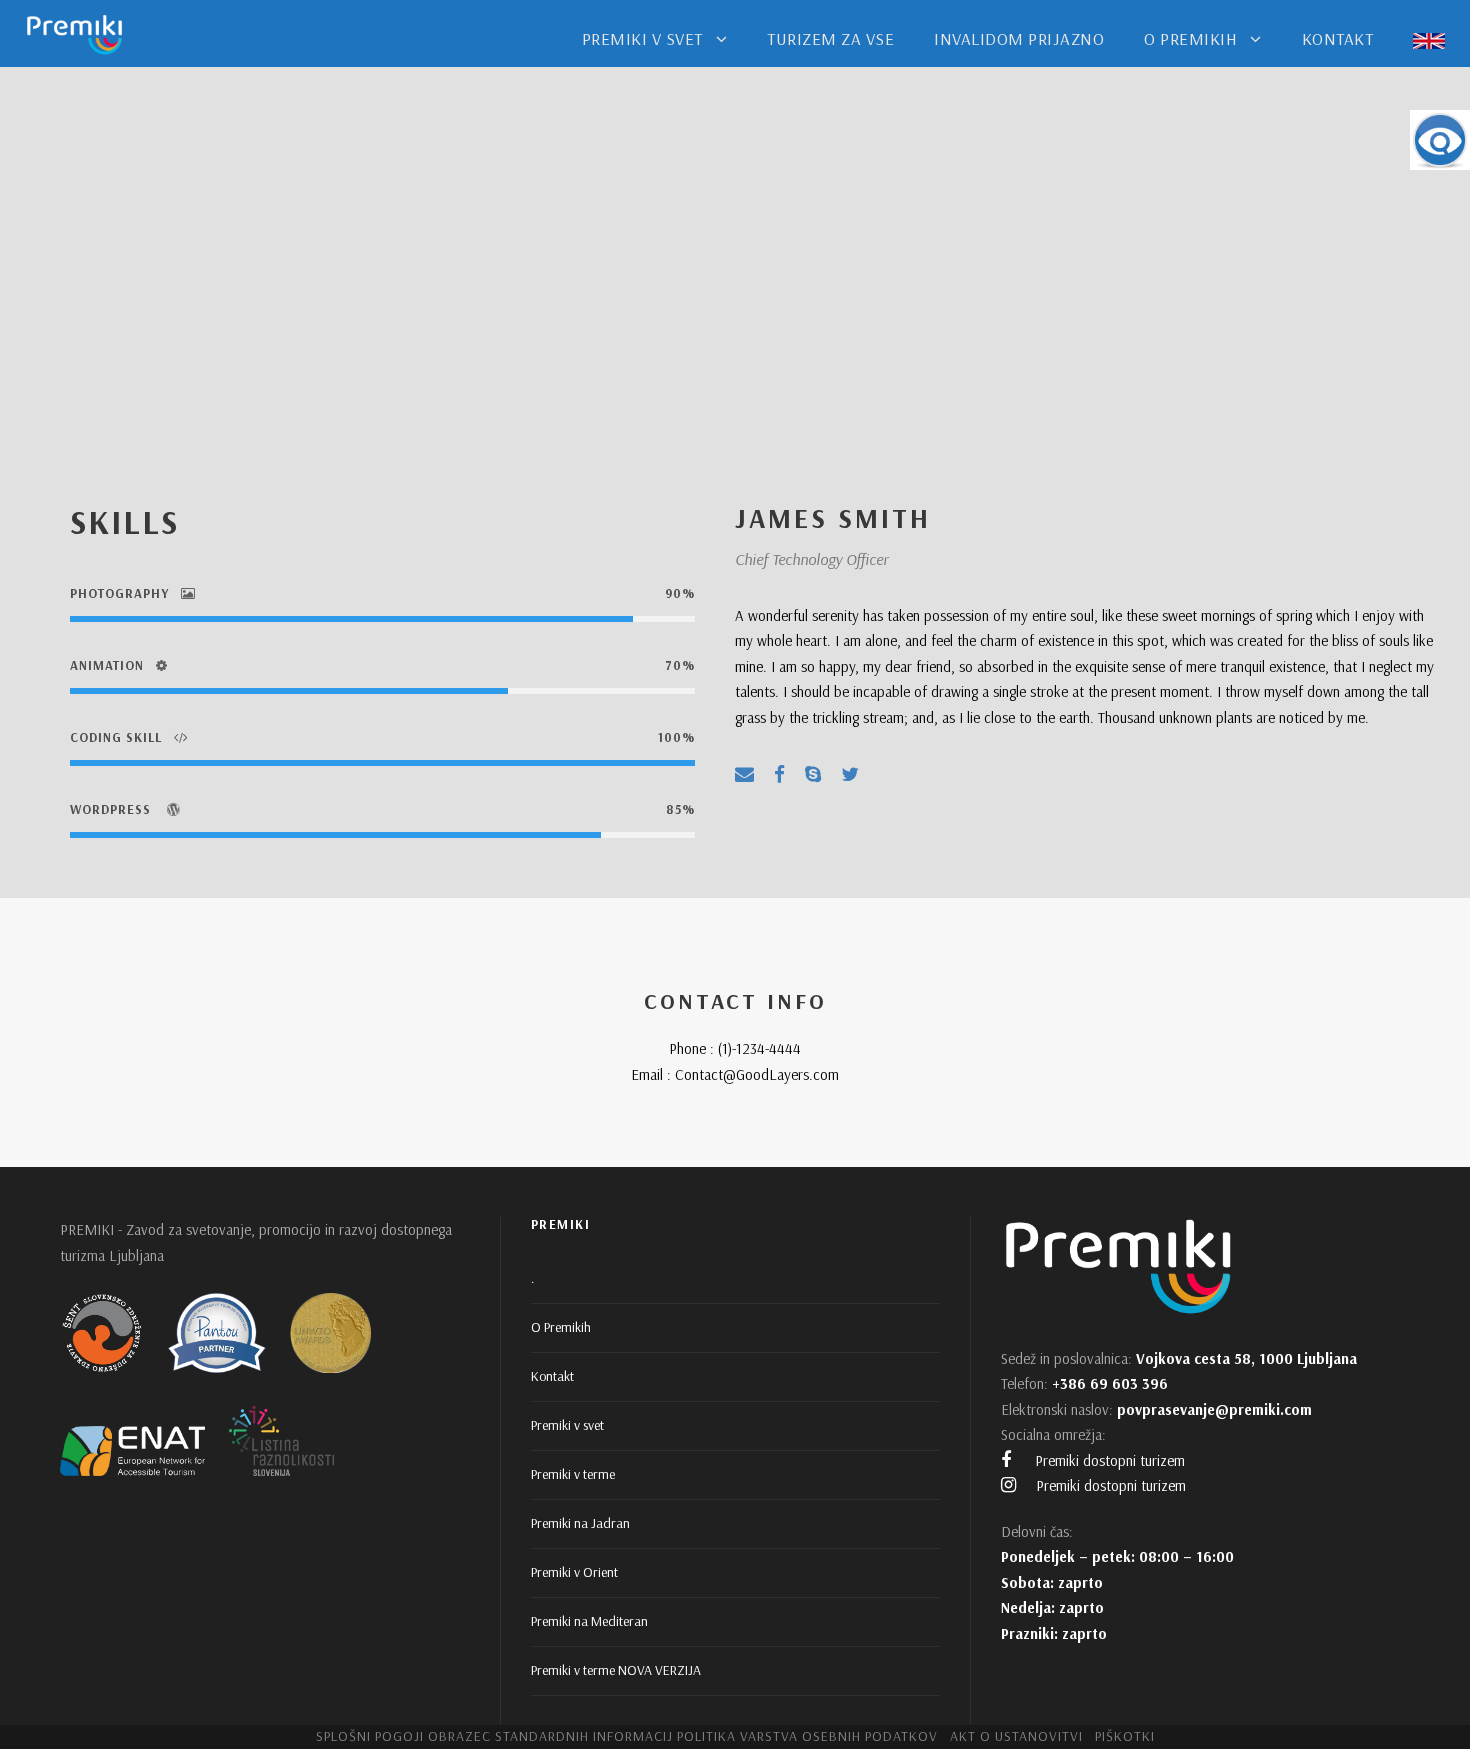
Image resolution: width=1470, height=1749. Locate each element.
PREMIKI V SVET (642, 38)
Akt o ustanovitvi (1016, 1736)
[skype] (813, 774)
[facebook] (779, 774)
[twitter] (850, 774)
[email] (744, 774)
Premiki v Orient (574, 1572)
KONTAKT (1338, 38)
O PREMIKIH (1190, 38)
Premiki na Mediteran (589, 1621)
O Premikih (561, 1327)
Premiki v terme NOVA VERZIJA (616, 1670)
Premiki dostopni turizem (1108, 1460)
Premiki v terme (573, 1474)
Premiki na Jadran (580, 1523)
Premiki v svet (567, 1425)
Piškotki (1125, 1736)
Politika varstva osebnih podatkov (807, 1736)
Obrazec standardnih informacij (550, 1736)
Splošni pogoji (370, 1736)
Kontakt (552, 1376)
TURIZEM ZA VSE (830, 38)
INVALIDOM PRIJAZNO (1019, 38)
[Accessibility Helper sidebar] (1440, 140)
